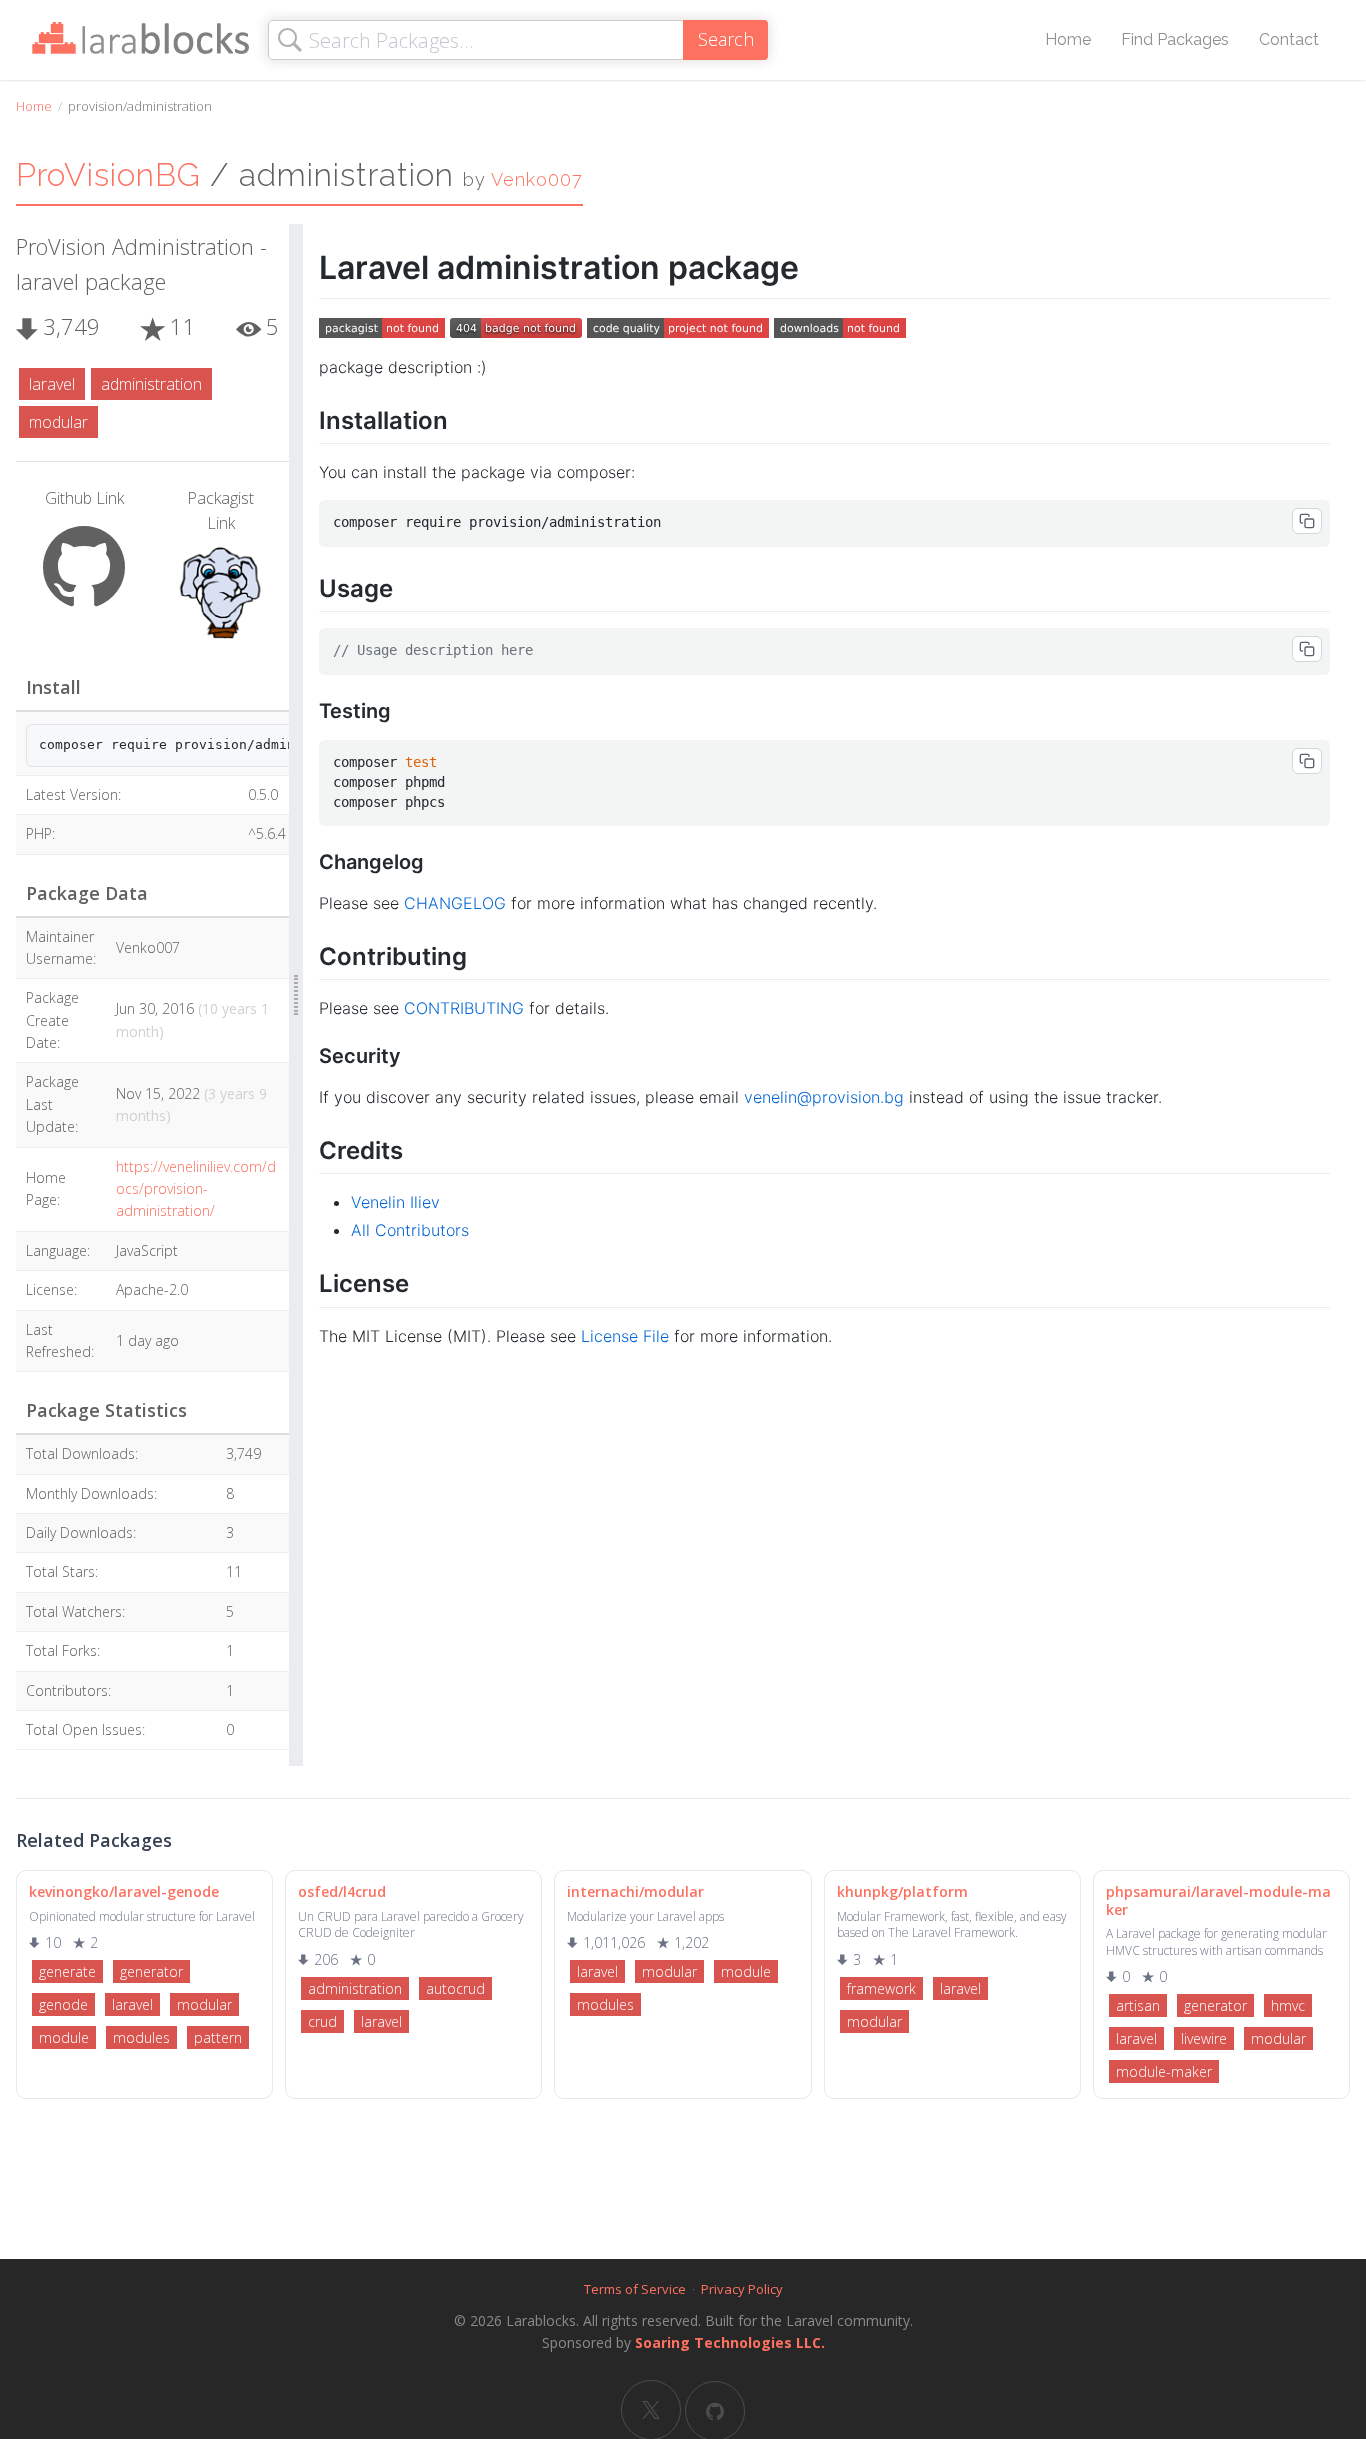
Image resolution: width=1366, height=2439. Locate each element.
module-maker (1164, 2071)
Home (1068, 39)
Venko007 (537, 179)
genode (63, 2004)
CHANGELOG (455, 903)
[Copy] (1307, 521)
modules (141, 2037)
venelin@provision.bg (824, 1097)
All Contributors (410, 1230)
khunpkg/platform (902, 1892)
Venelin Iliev (395, 1202)
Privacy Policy (742, 2289)
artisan (1138, 2005)
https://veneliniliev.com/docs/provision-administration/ (196, 1189)
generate (67, 1971)
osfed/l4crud (342, 1892)
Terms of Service (635, 2289)
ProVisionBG (108, 174)
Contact (1289, 39)
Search (726, 39)
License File (625, 1336)
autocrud (455, 1988)
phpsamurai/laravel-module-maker (1218, 1900)
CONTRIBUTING (464, 1008)
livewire (1204, 2038)
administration (151, 384)
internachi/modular (635, 1892)
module (64, 2037)
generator (151, 1971)
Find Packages (1175, 39)
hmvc (1288, 2005)
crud (322, 2021)
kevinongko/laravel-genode (124, 1892)
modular (58, 422)
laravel (52, 384)
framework (881, 1988)
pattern (218, 2037)
